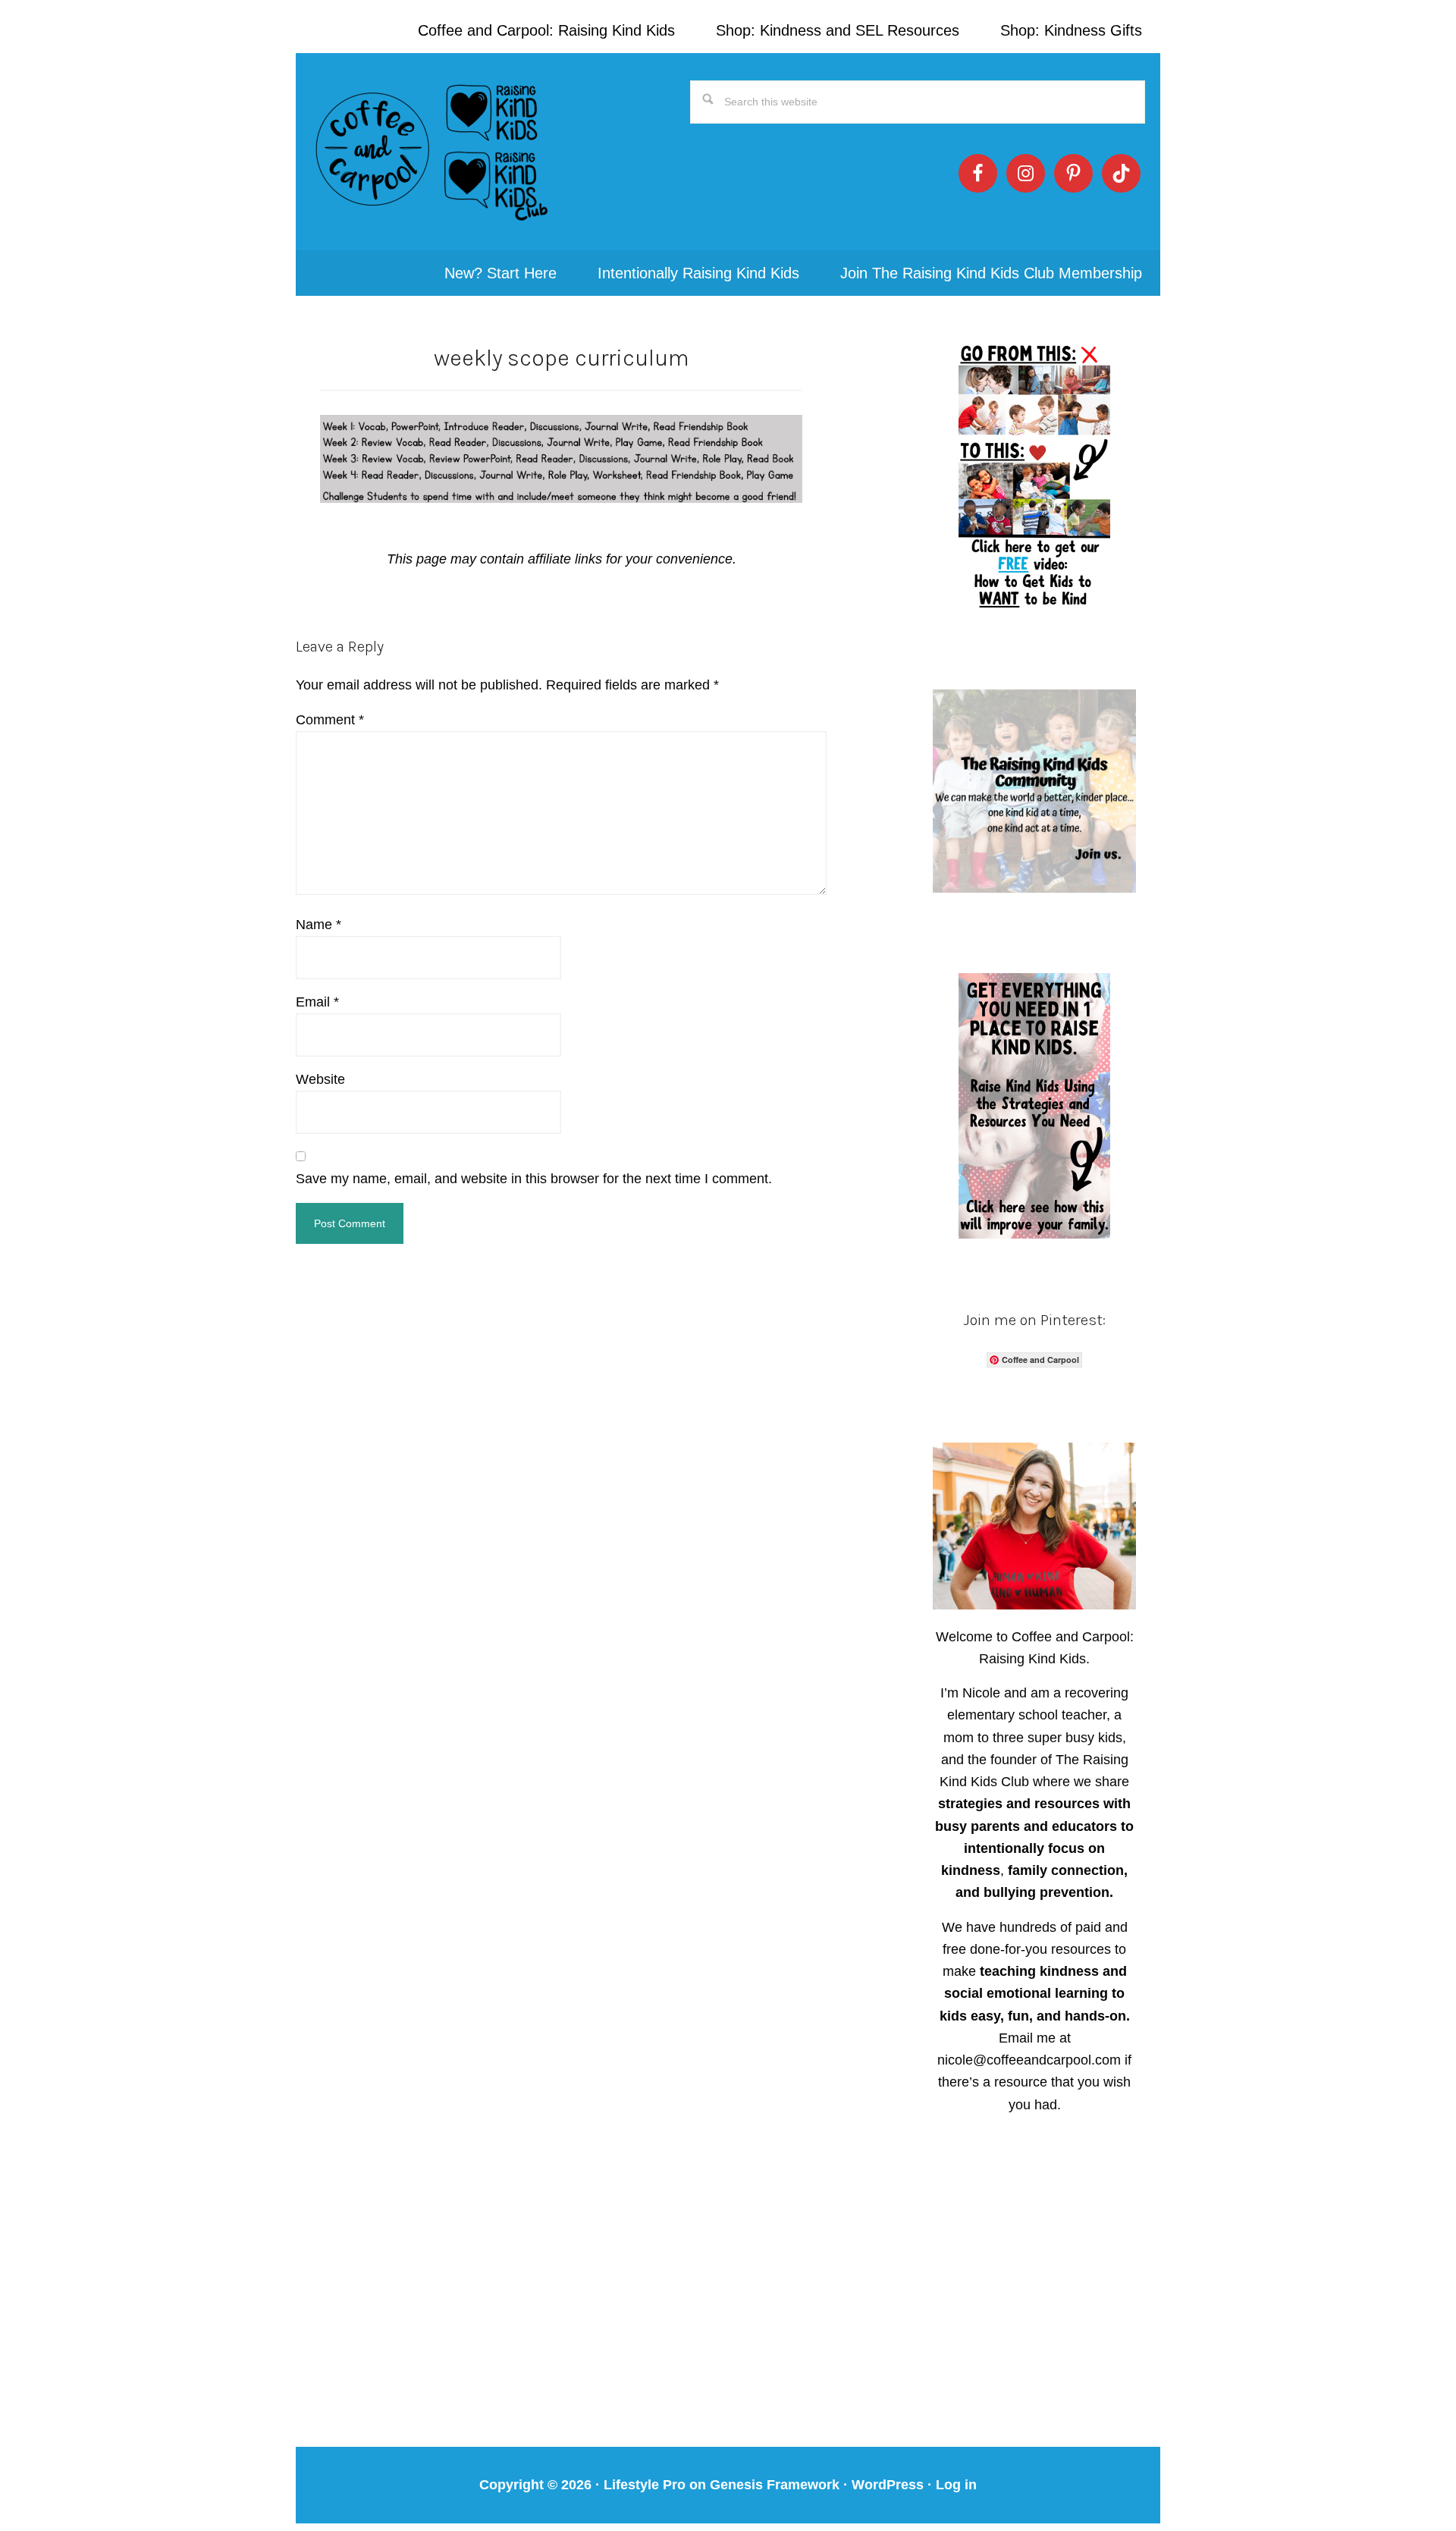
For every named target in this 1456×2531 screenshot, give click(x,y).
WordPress (888, 2485)
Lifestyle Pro (645, 2485)
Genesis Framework (775, 2485)
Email (317, 1002)
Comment (330, 720)
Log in (956, 2485)
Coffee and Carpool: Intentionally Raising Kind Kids (432, 152)
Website (320, 1079)
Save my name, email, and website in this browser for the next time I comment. (534, 1179)
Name (318, 925)
